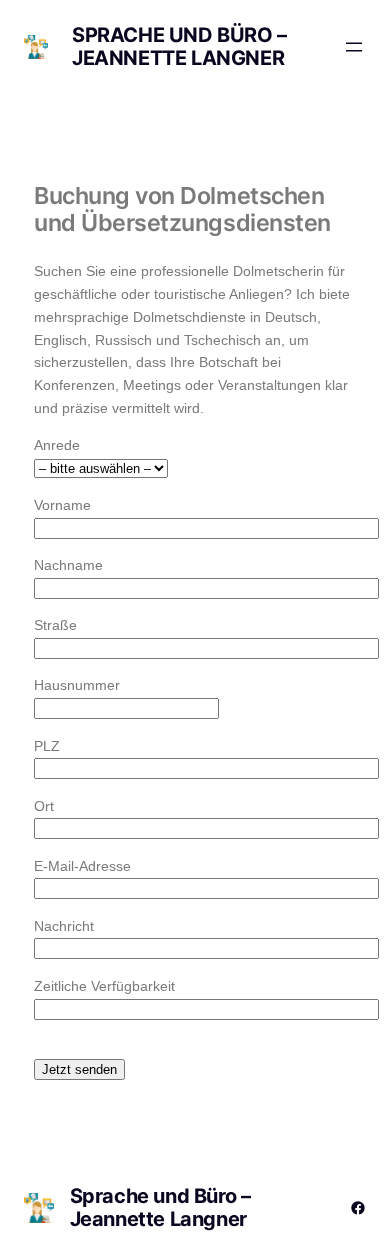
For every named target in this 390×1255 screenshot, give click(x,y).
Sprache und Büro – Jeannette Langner (179, 46)
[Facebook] (358, 1208)
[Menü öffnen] (354, 47)
